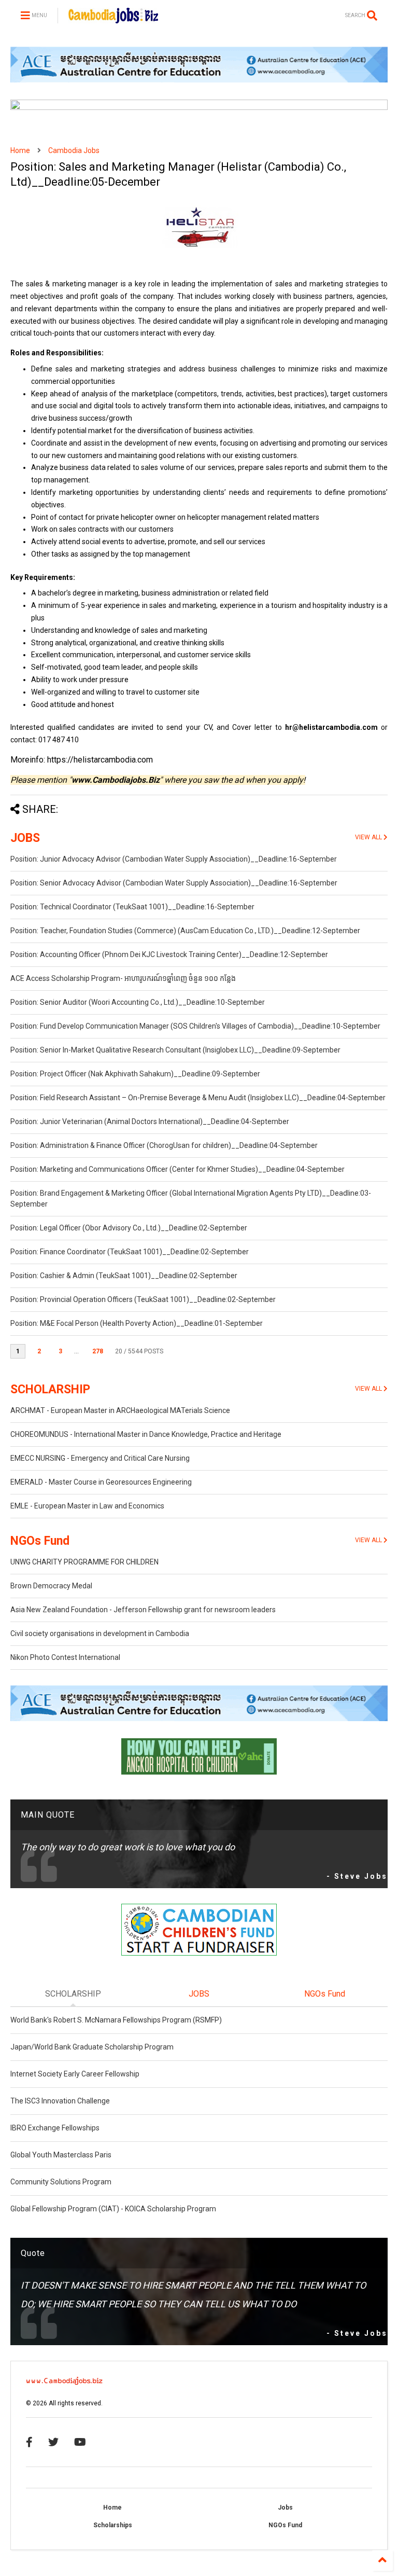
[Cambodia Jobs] (113, 19)
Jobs (285, 2508)
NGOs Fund (40, 1541)
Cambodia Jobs (74, 150)
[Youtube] (80, 2442)
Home (20, 150)
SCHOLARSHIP (50, 1389)
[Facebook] (29, 2442)
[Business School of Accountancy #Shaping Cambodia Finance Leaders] (199, 108)
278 (98, 1351)
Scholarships (113, 2525)
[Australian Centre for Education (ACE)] (199, 80)
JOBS (25, 838)
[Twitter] (53, 2442)
